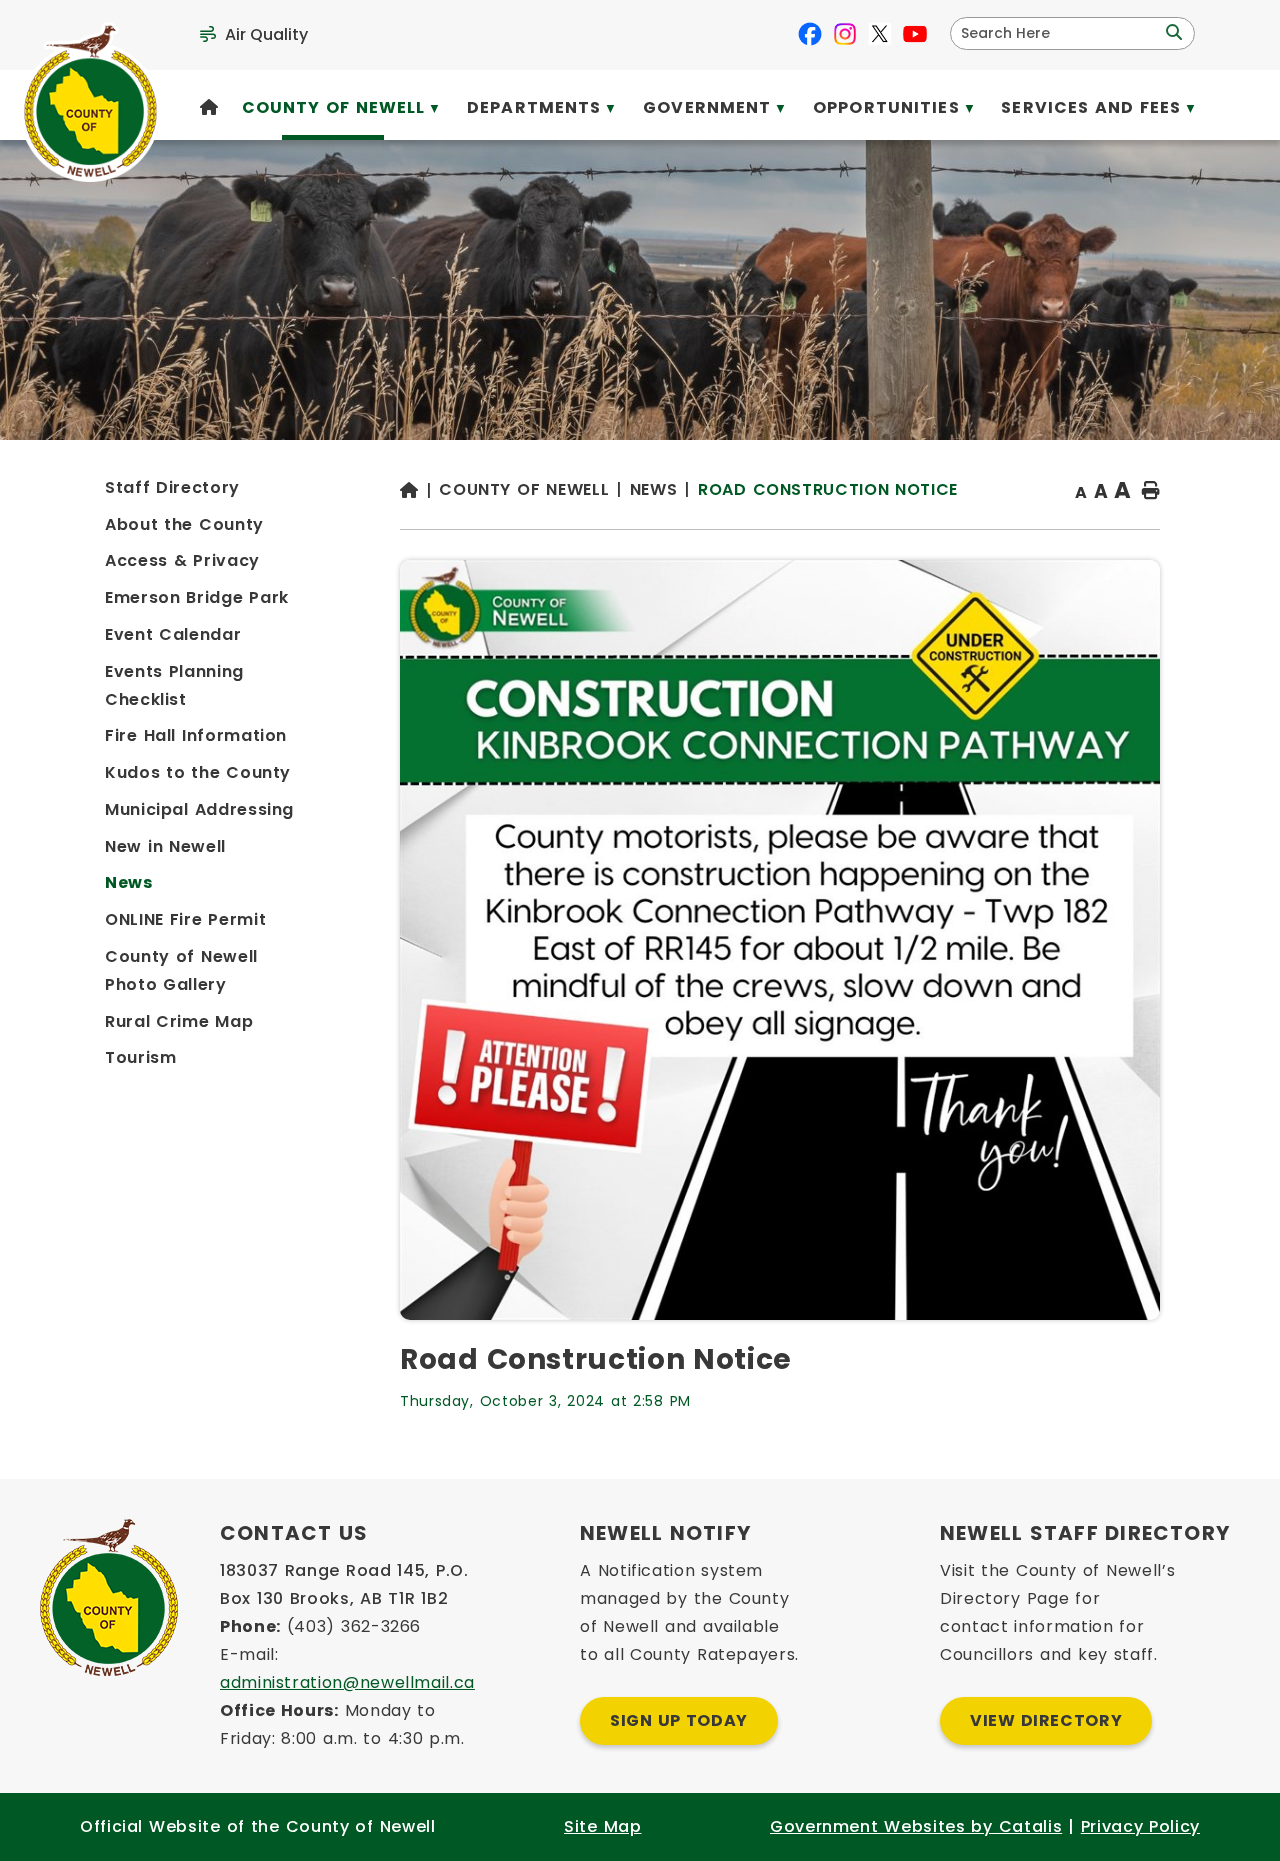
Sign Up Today (679, 1720)
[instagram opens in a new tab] (845, 34)
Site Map (602, 1826)
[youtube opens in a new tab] (915, 34)
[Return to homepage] (419, 491)
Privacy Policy (1140, 1826)
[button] (1172, 33)
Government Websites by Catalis (916, 1826)
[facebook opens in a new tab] (810, 34)
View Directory (1046, 1720)
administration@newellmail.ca (347, 1682)
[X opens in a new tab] (880, 34)
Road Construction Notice (828, 489)
